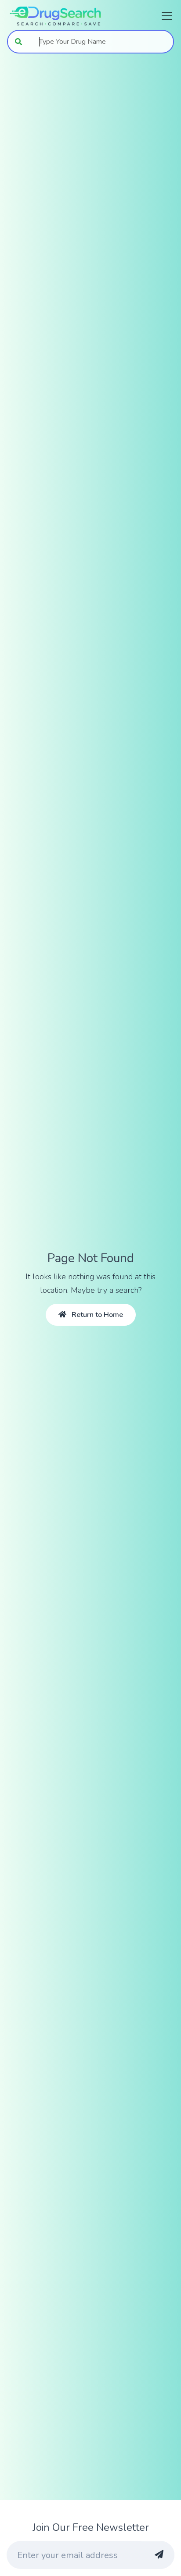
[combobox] (102, 42)
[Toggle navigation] (164, 16)
